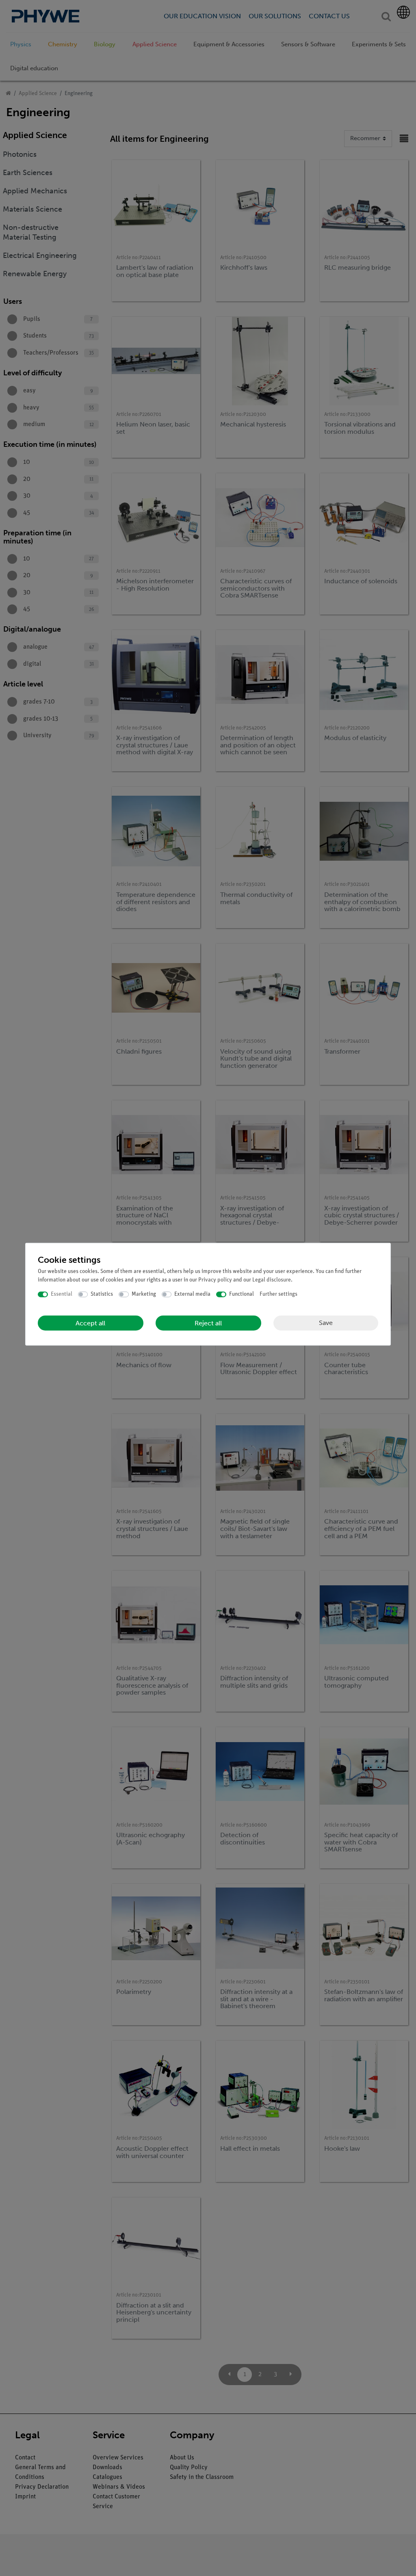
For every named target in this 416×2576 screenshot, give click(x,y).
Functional (242, 1294)
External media (192, 1294)
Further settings (278, 1294)
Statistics (102, 1294)
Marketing (144, 1294)
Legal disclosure (272, 1280)
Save (326, 1323)
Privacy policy (215, 1280)
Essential (62, 1294)
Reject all (208, 1323)
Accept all (90, 1323)
